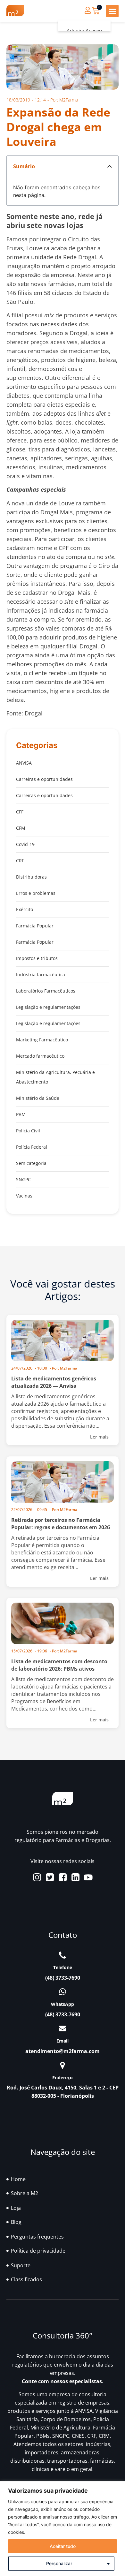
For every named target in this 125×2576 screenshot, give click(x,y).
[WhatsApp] (63, 1992)
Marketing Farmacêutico (42, 1040)
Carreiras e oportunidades (44, 779)
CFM (21, 828)
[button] (112, 11)
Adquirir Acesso (84, 31)
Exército (25, 909)
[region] (63, 2529)
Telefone (63, 1967)
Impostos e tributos (37, 958)
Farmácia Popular (35, 926)
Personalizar (59, 2563)
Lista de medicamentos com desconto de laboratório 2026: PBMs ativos (59, 1665)
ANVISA (24, 763)
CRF (20, 861)
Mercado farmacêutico (40, 1056)
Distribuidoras (31, 877)
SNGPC (23, 1179)
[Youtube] (88, 1877)
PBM (21, 1114)
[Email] (63, 2028)
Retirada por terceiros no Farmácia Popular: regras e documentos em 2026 (61, 1524)
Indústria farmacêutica (41, 974)
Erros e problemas (36, 893)
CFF (20, 812)
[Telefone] (63, 1955)
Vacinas (24, 1196)
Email (63, 2041)
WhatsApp (63, 2004)
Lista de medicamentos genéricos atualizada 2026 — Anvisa (54, 1382)
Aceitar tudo (63, 2546)
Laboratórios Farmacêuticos (46, 991)
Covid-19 (25, 844)
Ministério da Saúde (38, 1098)
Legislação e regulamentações (48, 1007)
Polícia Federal (32, 1147)
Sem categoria (31, 1163)
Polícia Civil (28, 1131)
